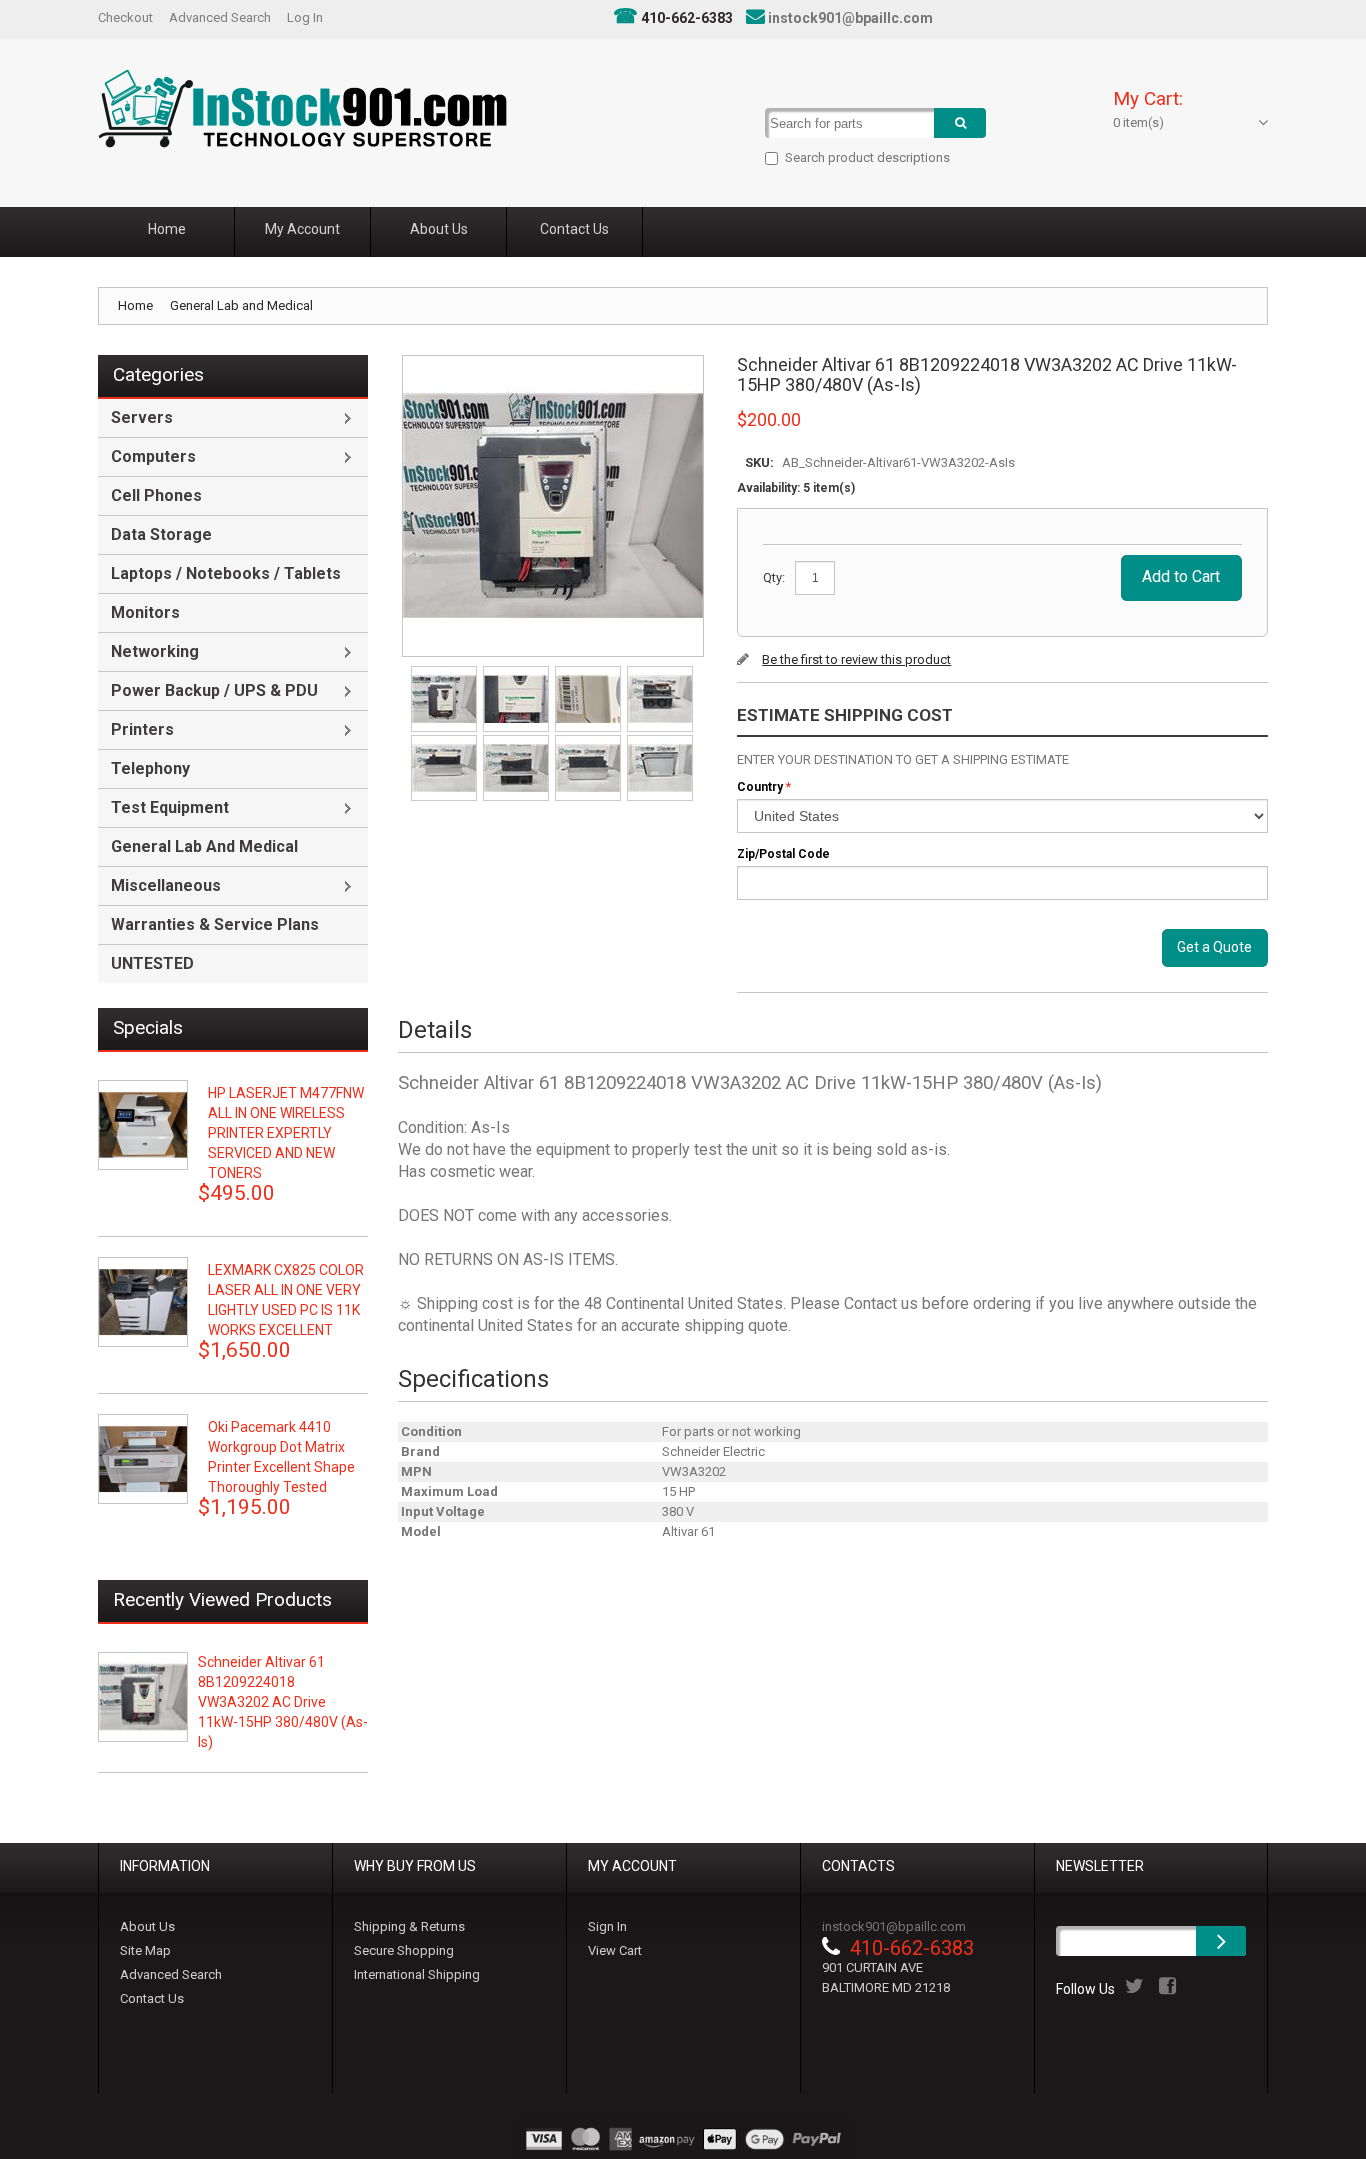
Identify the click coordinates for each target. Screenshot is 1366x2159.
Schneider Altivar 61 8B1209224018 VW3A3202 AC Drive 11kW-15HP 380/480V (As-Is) (283, 1702)
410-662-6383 (687, 18)
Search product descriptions (867, 157)
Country (760, 787)
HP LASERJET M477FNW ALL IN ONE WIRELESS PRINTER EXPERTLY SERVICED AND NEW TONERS (286, 1133)
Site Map (145, 1950)
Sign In (607, 1926)
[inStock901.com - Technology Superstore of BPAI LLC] (302, 108)
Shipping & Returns (409, 1926)
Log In (305, 17)
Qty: (774, 577)
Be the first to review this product (856, 659)
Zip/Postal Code (783, 854)
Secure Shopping (404, 1950)
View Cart (615, 1950)
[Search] (960, 123)
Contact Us (152, 1998)
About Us (147, 1926)
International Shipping (417, 1974)
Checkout (125, 17)
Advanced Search (220, 17)
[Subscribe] (1221, 1941)
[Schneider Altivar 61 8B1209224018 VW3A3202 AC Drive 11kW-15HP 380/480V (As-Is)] (445, 672)
